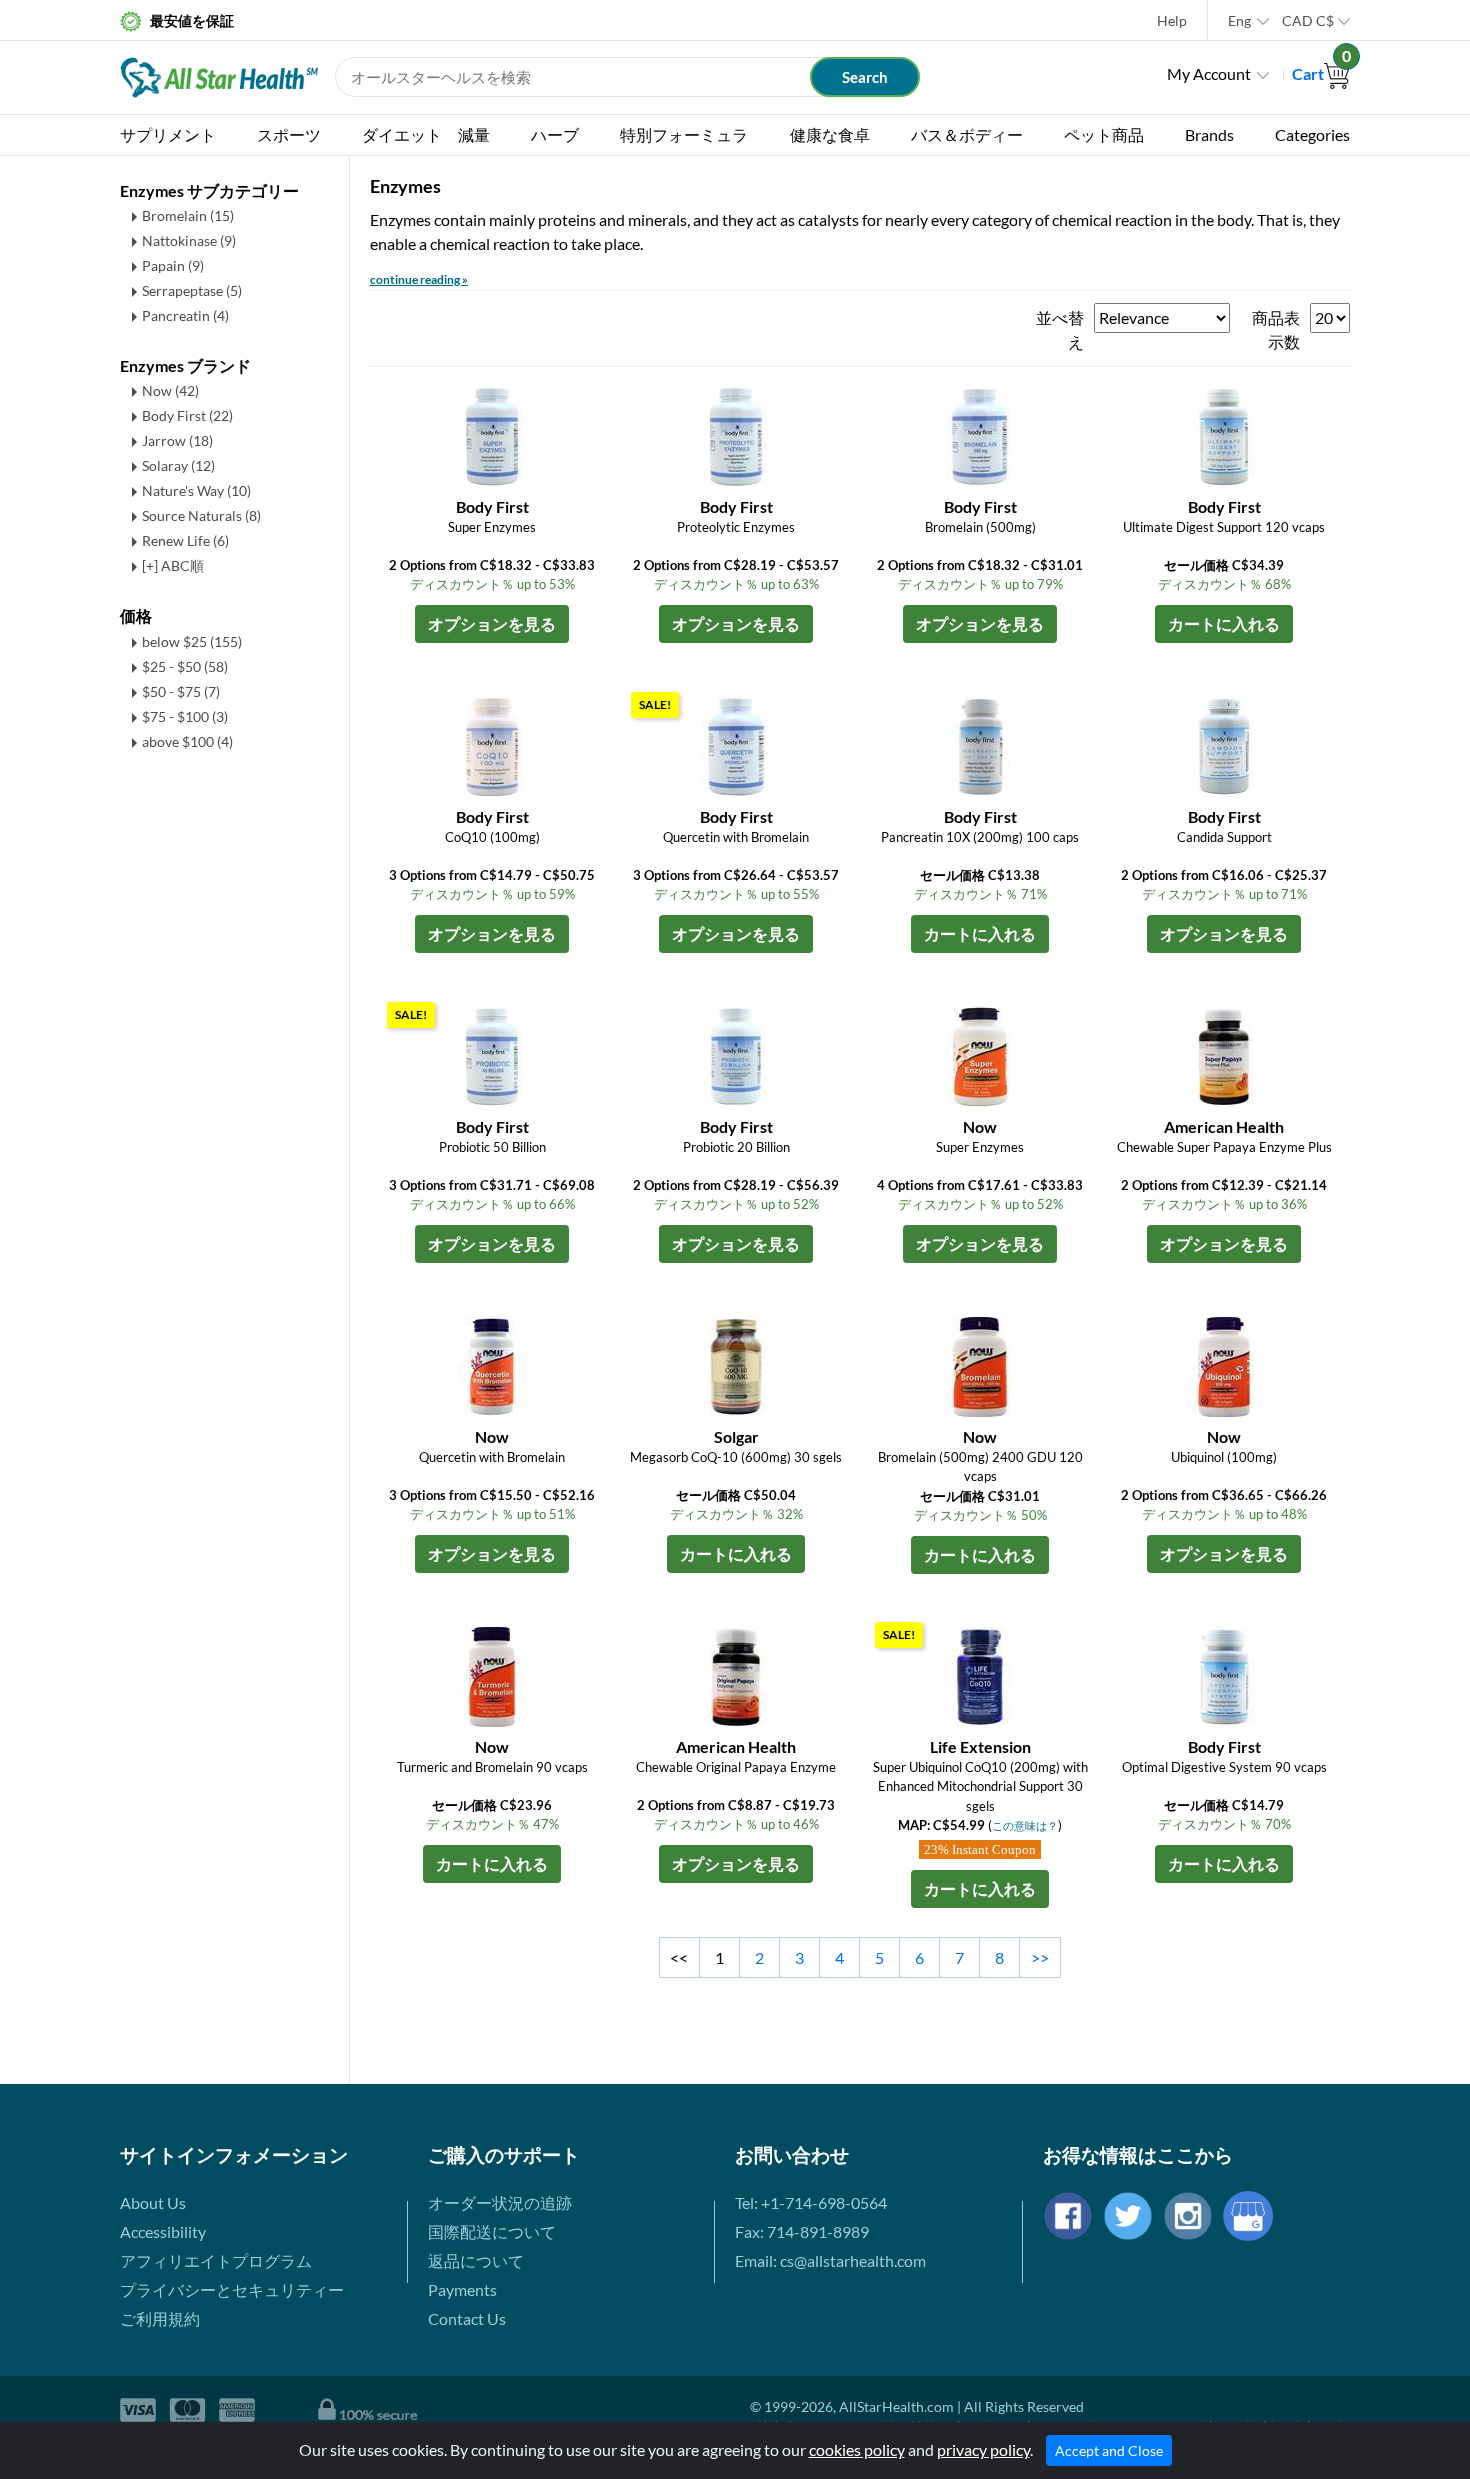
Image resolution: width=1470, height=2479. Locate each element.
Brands (1209, 134)
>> (1040, 1957)
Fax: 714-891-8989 (802, 2231)
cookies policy (857, 2449)
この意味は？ (1025, 1825)
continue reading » (419, 279)
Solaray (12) (178, 465)
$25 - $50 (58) (185, 666)
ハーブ (555, 134)
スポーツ (289, 134)
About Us (153, 2202)
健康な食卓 (830, 134)
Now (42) (170, 390)
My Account (1209, 73)
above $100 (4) (187, 741)
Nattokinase (189, 240)
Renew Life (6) (185, 540)
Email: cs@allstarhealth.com (830, 2260)
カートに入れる (1224, 623)
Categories (1312, 134)
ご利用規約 (160, 2318)
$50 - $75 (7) (181, 691)
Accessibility (163, 2231)
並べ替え (1060, 329)
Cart (1321, 73)
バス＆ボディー (967, 134)
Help (1172, 20)
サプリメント (168, 134)
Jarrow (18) (177, 440)
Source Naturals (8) (201, 515)
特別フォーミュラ (684, 134)
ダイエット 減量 (426, 134)
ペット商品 (1104, 134)
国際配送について (492, 2231)
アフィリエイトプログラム (216, 2260)
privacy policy (983, 2449)
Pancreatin (185, 315)
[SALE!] (736, 744)
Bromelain (188, 215)
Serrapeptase (192, 290)
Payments (462, 2289)
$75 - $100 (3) (185, 716)
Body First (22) (187, 415)
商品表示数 (1276, 329)
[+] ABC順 (173, 565)
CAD (1308, 20)
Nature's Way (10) (196, 490)
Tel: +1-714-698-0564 (811, 2202)
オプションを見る (492, 623)
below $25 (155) (192, 641)
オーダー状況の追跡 (500, 2202)
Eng (1239, 20)
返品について (476, 2260)
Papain (173, 265)
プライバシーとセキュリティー (232, 2289)
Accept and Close (1109, 2450)
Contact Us (467, 2318)
